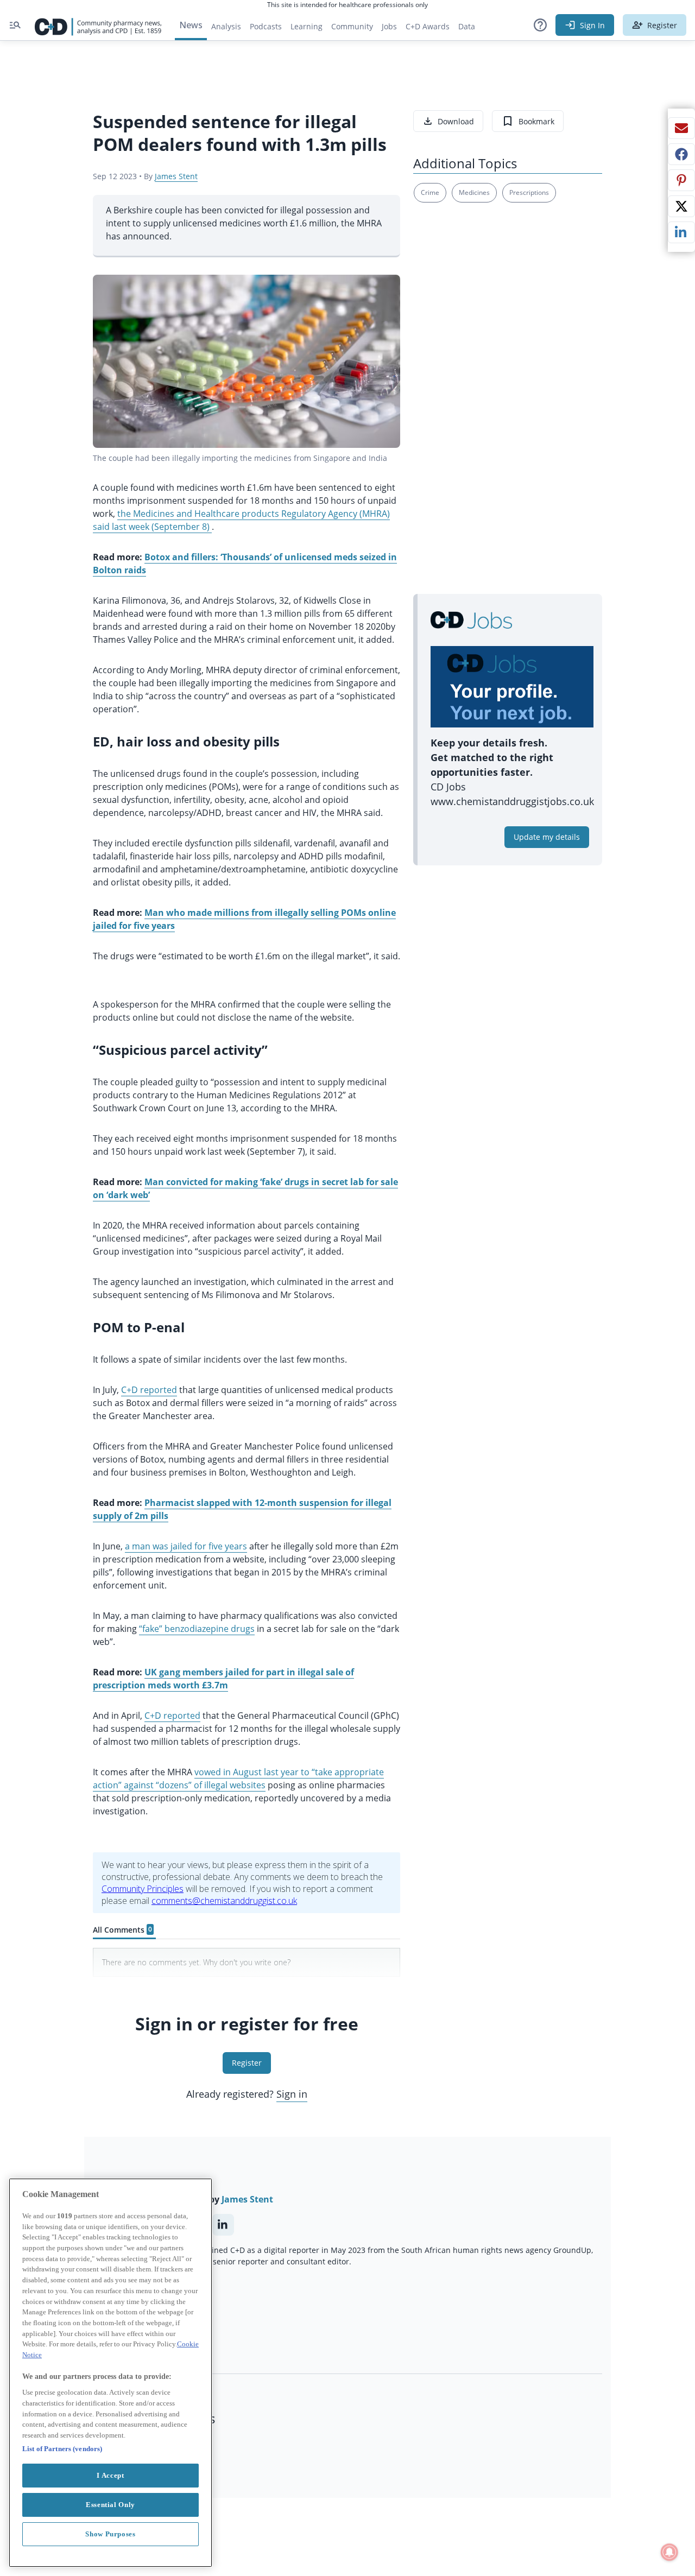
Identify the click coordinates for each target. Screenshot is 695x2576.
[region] (110, 2373)
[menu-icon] (15, 25)
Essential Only (110, 2504)
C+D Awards (430, 29)
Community (354, 29)
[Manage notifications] (669, 2552)
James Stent (176, 176)
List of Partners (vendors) (62, 2448)
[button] (540, 25)
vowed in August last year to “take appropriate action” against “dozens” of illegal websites (238, 1778)
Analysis (226, 26)
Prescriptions (529, 192)
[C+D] (98, 25)
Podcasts (266, 26)
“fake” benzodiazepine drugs (197, 1629)
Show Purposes (110, 2533)
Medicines (474, 192)
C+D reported (149, 1390)
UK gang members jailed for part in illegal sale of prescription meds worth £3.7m (223, 1679)
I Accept (110, 2475)
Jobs (391, 29)
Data (469, 29)
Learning (307, 26)
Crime (430, 192)
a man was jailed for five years (186, 1546)
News (191, 25)
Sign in (292, 2094)
